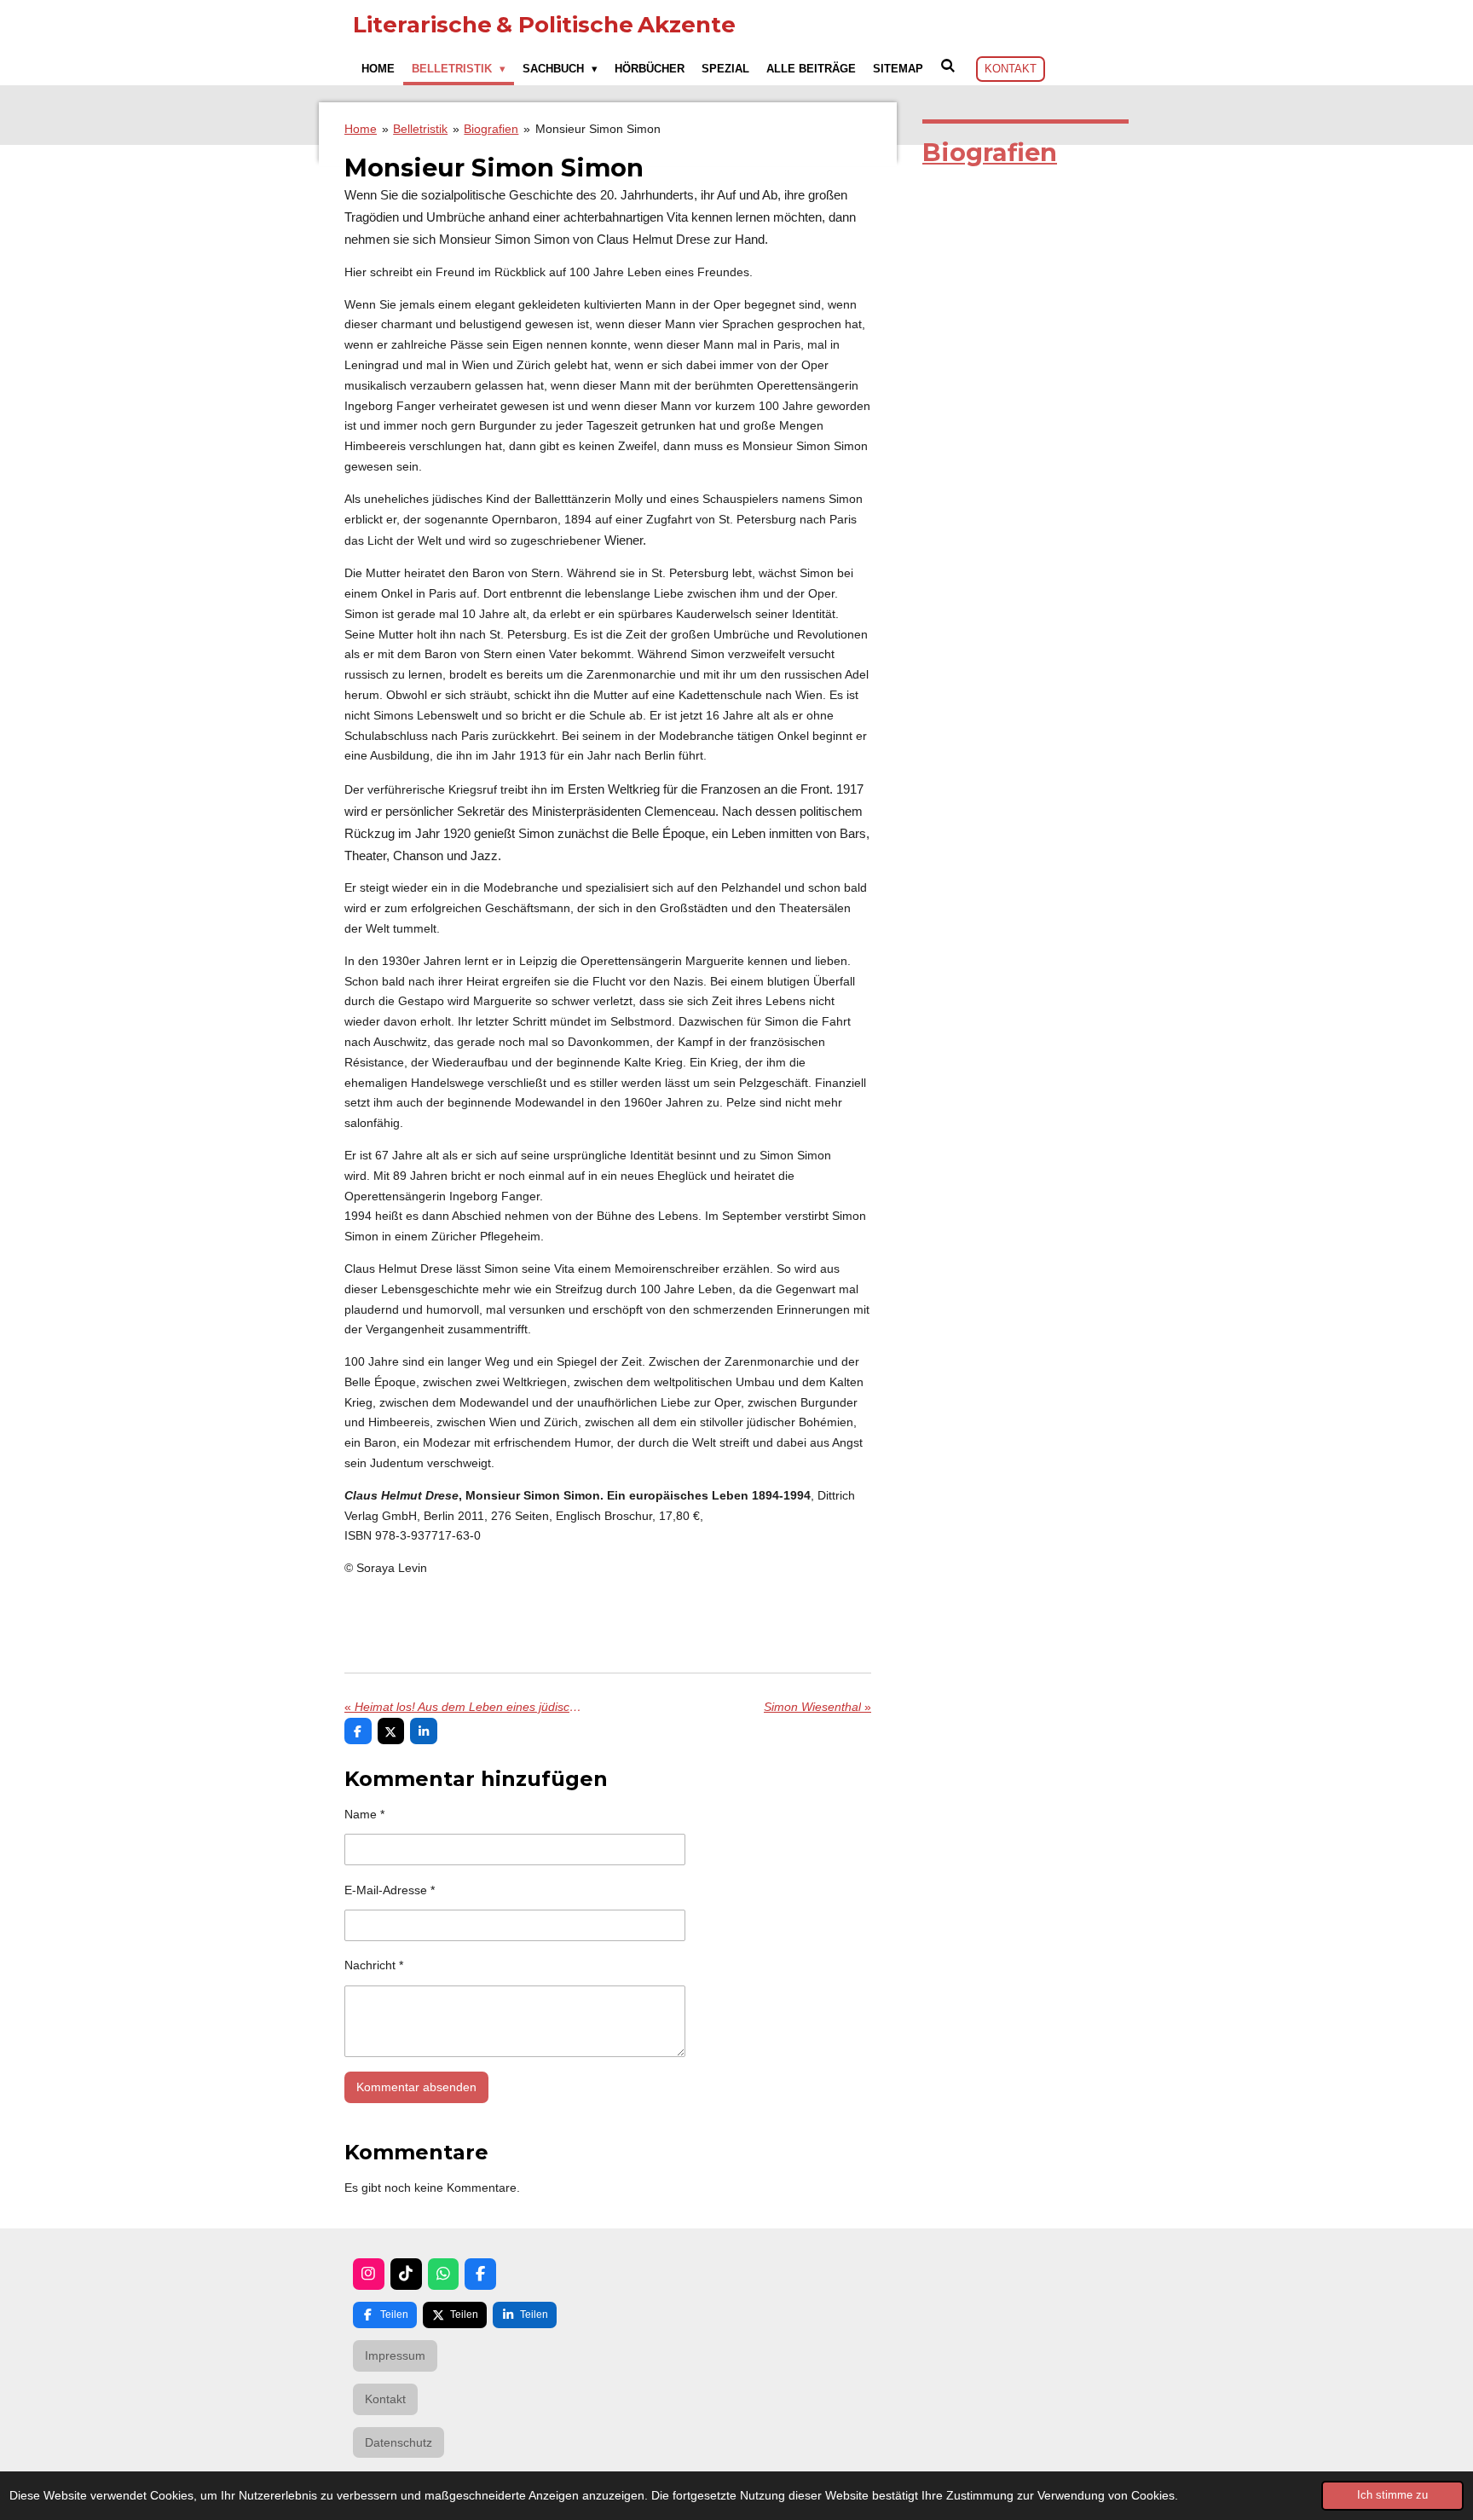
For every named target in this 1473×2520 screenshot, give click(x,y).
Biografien (491, 129)
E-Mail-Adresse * (390, 1890)
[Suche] (948, 66)
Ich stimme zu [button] (1392, 2495)
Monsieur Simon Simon (598, 129)
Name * (364, 1814)
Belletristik (420, 129)
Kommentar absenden (416, 2087)
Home (361, 129)
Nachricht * (374, 1965)
